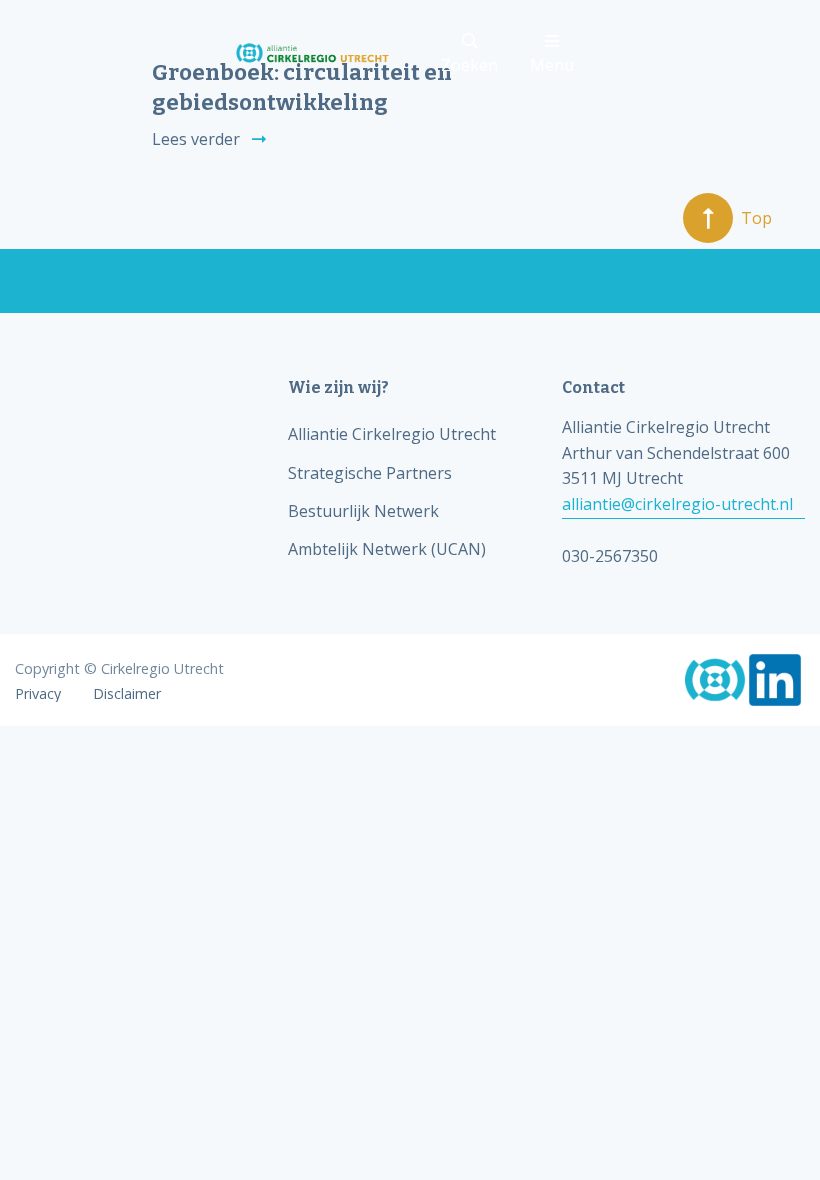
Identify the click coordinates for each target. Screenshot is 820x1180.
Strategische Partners (370, 473)
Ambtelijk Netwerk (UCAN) (387, 549)
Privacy (38, 694)
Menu (552, 65)
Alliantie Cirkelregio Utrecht (392, 434)
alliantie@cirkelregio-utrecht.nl (677, 504)
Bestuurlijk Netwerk (363, 511)
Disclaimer (127, 694)
